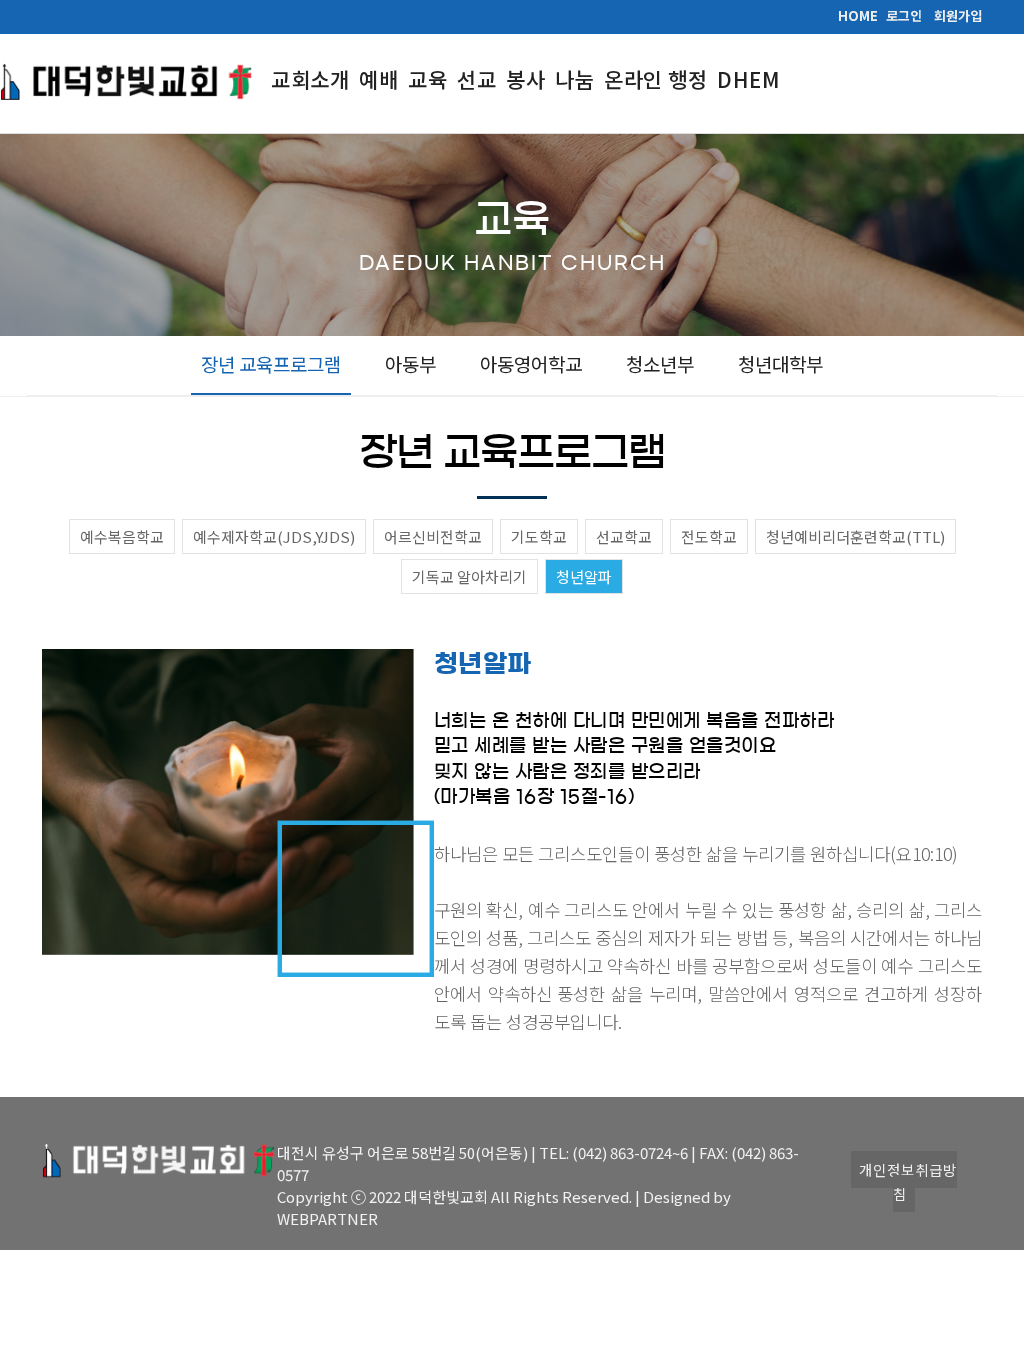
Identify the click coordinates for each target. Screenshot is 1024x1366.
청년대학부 (780, 363)
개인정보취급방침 (908, 1181)
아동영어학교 (531, 363)
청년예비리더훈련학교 (855, 536)
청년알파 (584, 576)
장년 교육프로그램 (271, 363)
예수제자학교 (274, 536)
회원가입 (958, 15)
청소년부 (660, 363)
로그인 (904, 15)
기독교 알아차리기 (469, 576)
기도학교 (539, 536)
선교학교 (624, 536)
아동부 (410, 363)
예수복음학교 (122, 536)
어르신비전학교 (433, 536)
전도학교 (709, 536)
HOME (858, 15)
